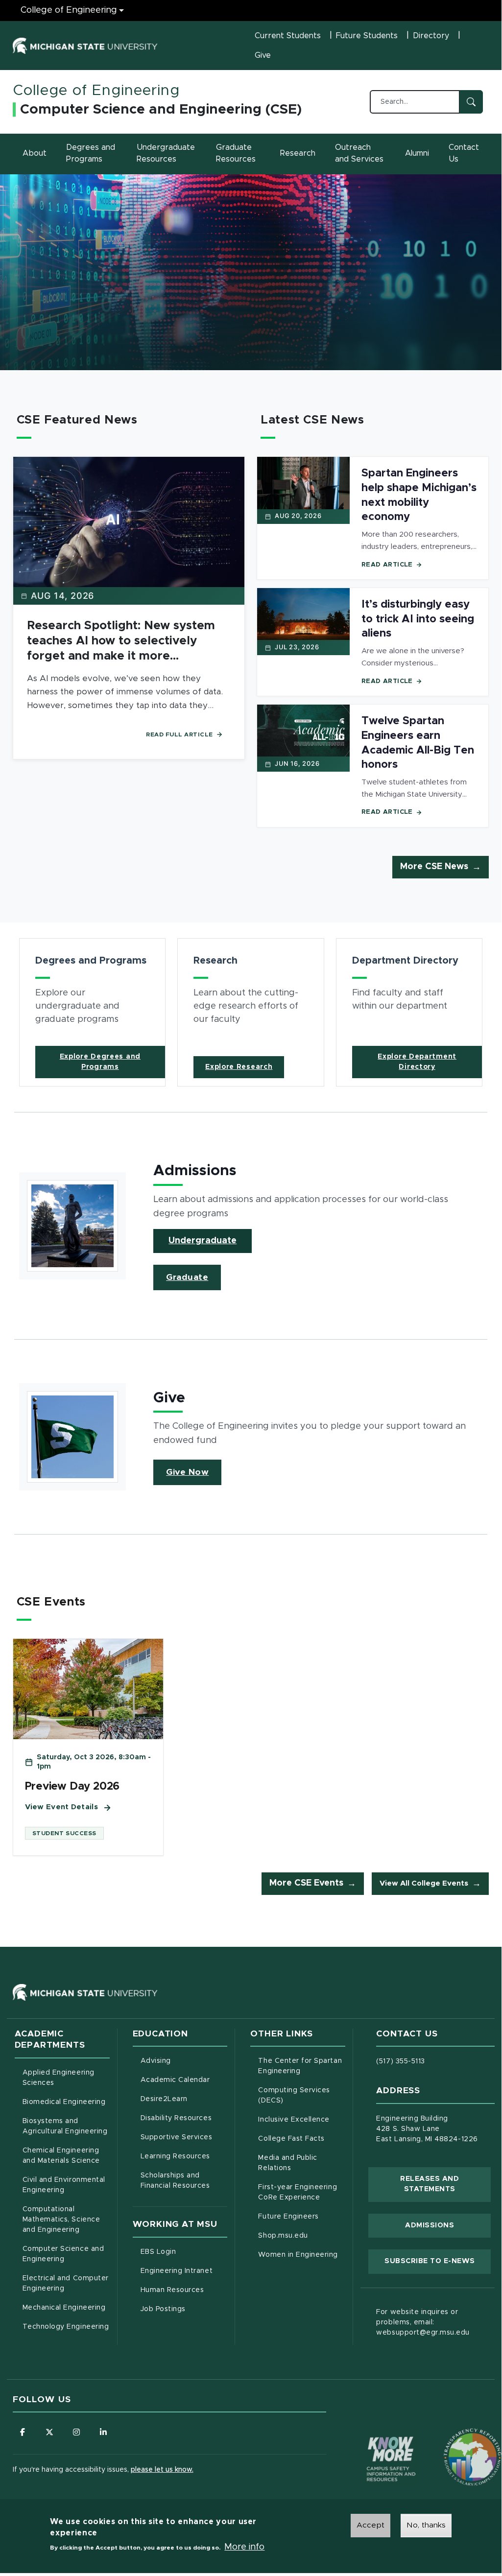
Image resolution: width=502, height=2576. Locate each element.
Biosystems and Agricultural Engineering (66, 2126)
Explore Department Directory (417, 1062)
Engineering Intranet (184, 2271)
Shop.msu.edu (302, 2235)
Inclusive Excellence (294, 2120)
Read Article (387, 565)
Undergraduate (203, 1241)
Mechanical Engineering (64, 2308)
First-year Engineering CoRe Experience (298, 2192)
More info (244, 2547)
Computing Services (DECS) (302, 2095)
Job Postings (184, 2309)
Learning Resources (184, 2156)
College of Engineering (69, 10)
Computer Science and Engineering (63, 2254)
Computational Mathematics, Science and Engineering (66, 2220)
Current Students (288, 36)
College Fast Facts (302, 2139)
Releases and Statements (445, 2184)
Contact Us (464, 153)
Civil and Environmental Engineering (64, 2185)
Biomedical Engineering (64, 2102)
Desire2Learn (184, 2099)
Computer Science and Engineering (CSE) (161, 110)
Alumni (417, 153)
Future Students (367, 36)
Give (263, 55)
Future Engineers (288, 2217)
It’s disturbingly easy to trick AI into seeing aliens (418, 619)
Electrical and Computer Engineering (66, 2283)
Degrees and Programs (91, 153)
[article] (93, 1012)
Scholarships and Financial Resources (175, 2181)
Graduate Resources (236, 153)
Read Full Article (179, 734)
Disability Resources (184, 2118)
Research (298, 153)
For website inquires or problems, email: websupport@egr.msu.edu (423, 2322)
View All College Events (424, 1883)
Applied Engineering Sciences (59, 2078)
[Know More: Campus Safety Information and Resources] (373, 2438)
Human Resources (184, 2290)
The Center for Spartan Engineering (302, 2066)
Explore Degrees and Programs (100, 1062)
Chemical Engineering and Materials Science (61, 2156)
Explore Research (239, 1067)
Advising (156, 2061)
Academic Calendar (184, 2080)
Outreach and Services (359, 153)
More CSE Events (306, 1883)
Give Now (187, 1472)
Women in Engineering (298, 2255)
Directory (431, 36)
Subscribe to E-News (438, 2261)
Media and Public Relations (287, 2163)
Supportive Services (184, 2137)
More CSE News (434, 867)
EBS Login (184, 2252)
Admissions (430, 2225)
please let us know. (162, 2470)
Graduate (187, 1277)
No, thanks (426, 2525)
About (35, 153)
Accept (371, 2525)
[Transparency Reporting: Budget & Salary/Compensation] (454, 2438)
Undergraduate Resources (166, 153)
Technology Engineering (66, 2327)
